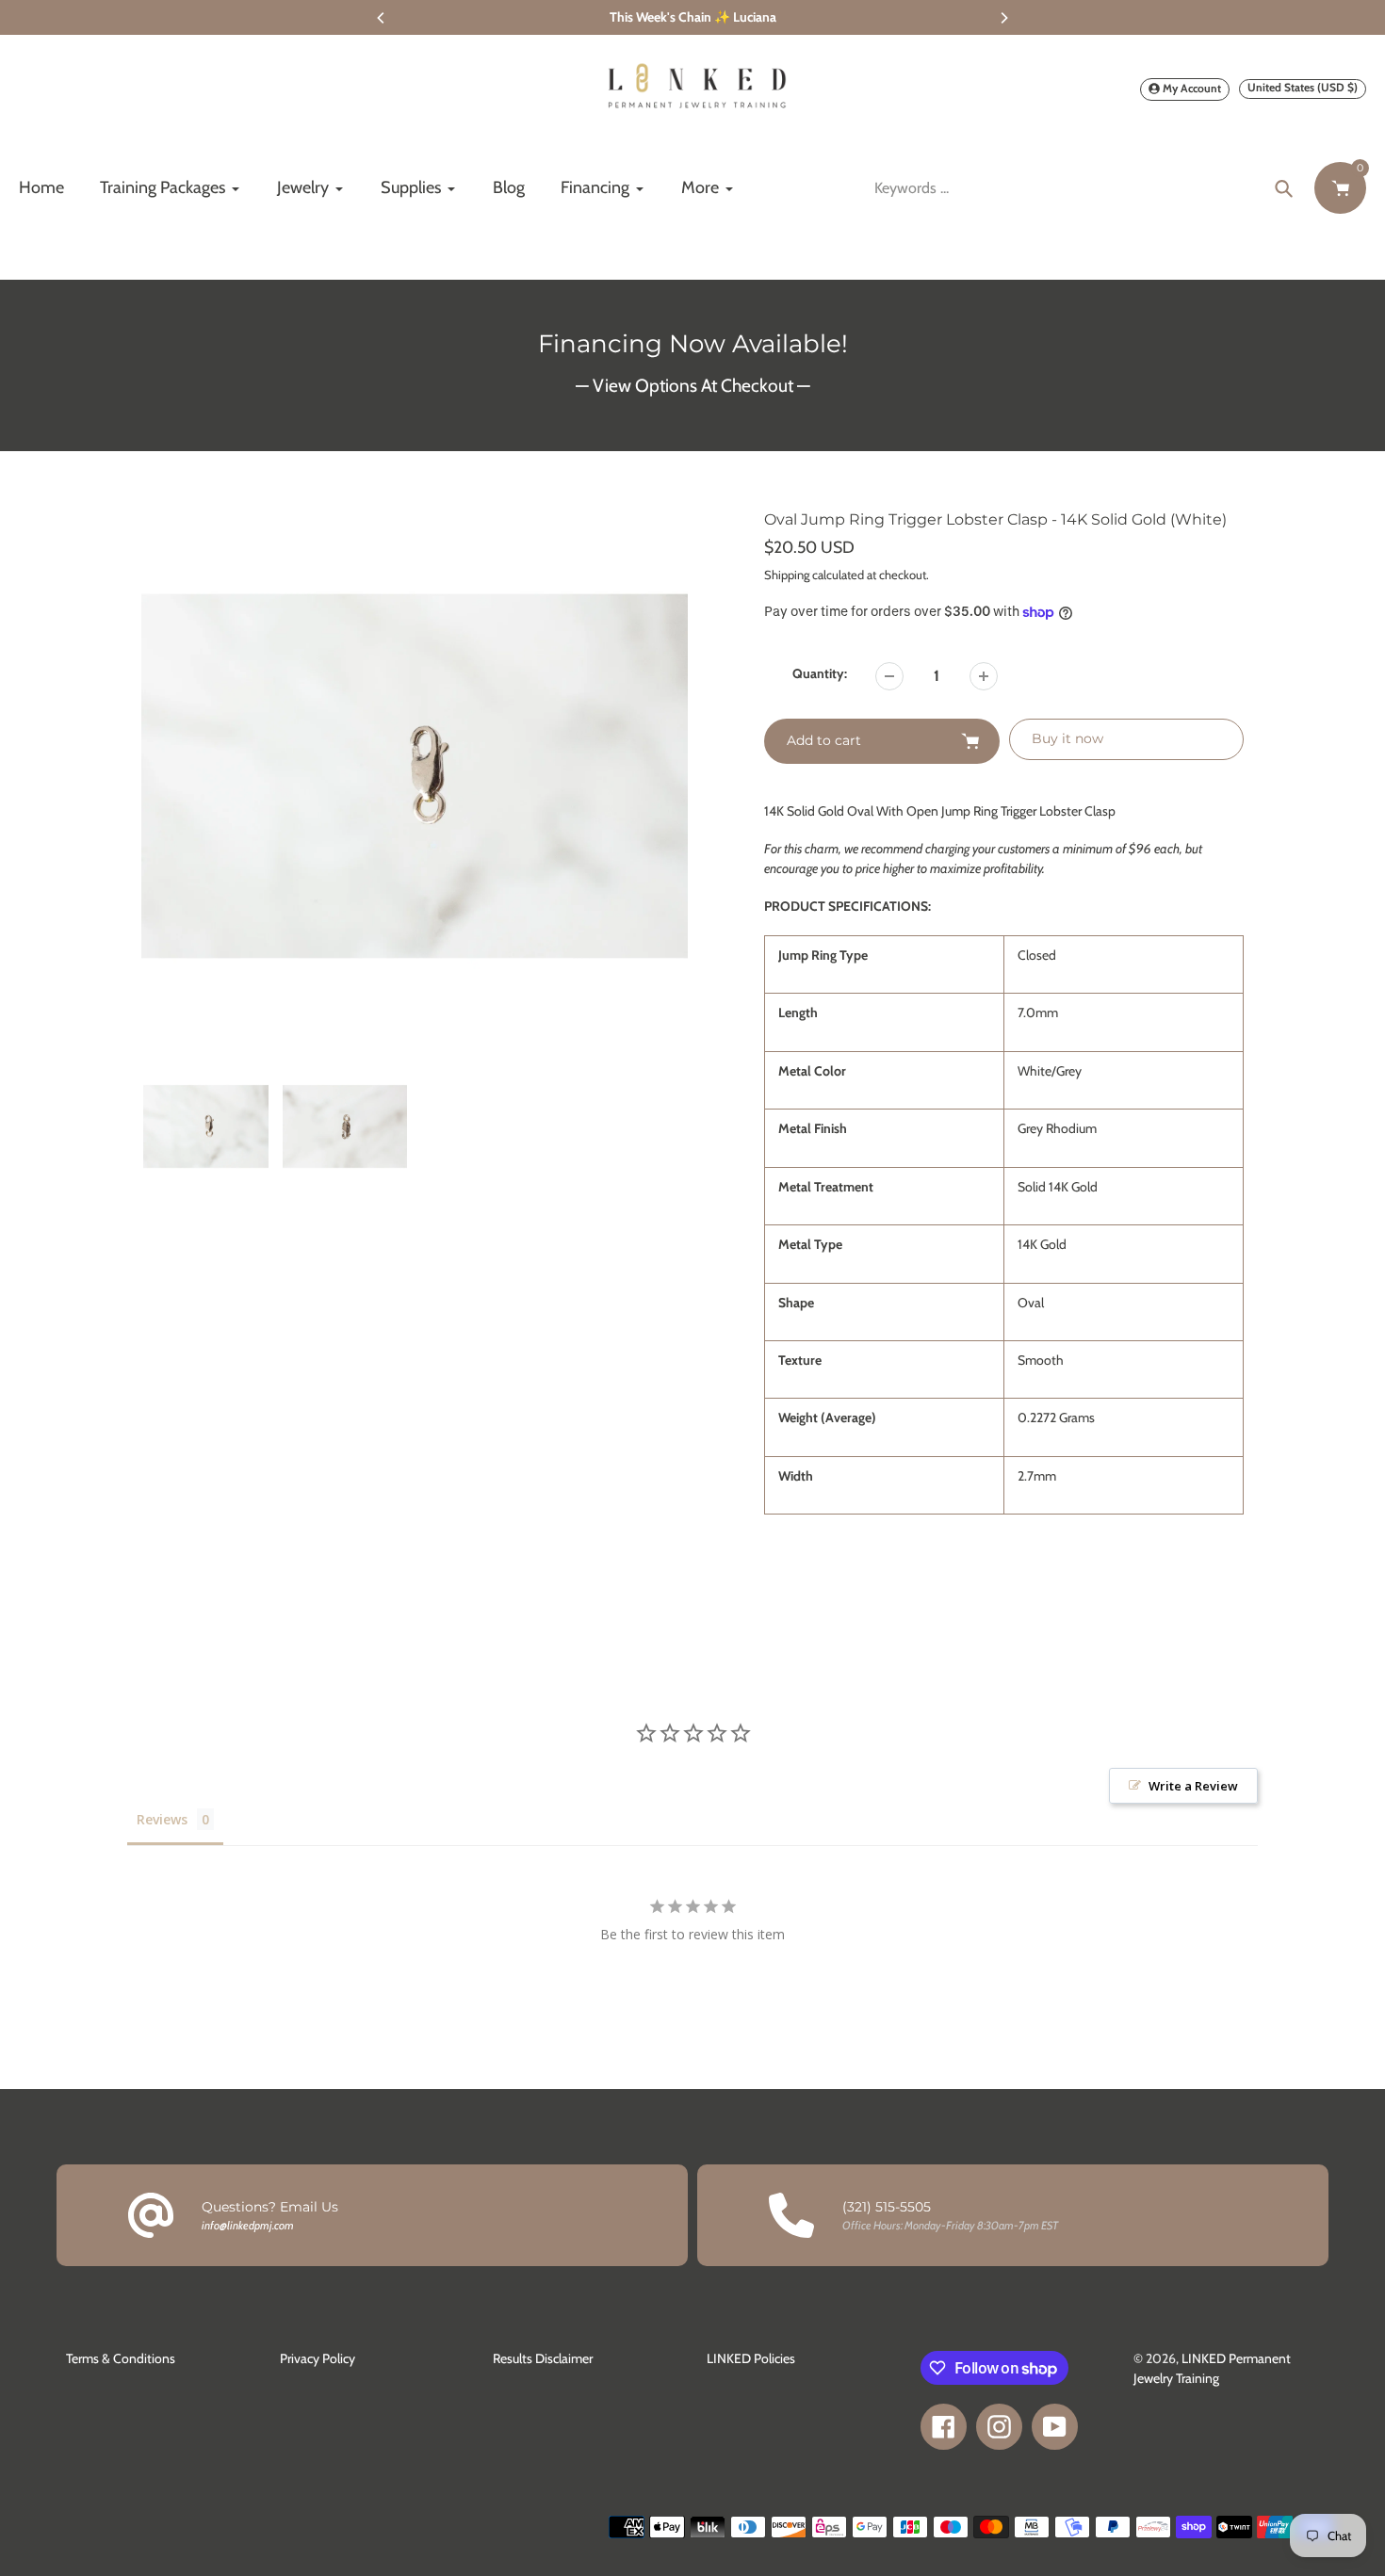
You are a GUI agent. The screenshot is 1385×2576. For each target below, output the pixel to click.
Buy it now (1067, 738)
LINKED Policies (751, 2358)
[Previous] (382, 18)
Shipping (787, 575)
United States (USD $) (1303, 87)
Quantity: (820, 673)
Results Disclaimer (543, 2358)
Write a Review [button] (1193, 1786)
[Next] (1003, 18)
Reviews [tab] (162, 1819)
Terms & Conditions (121, 2358)
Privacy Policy (318, 2358)
